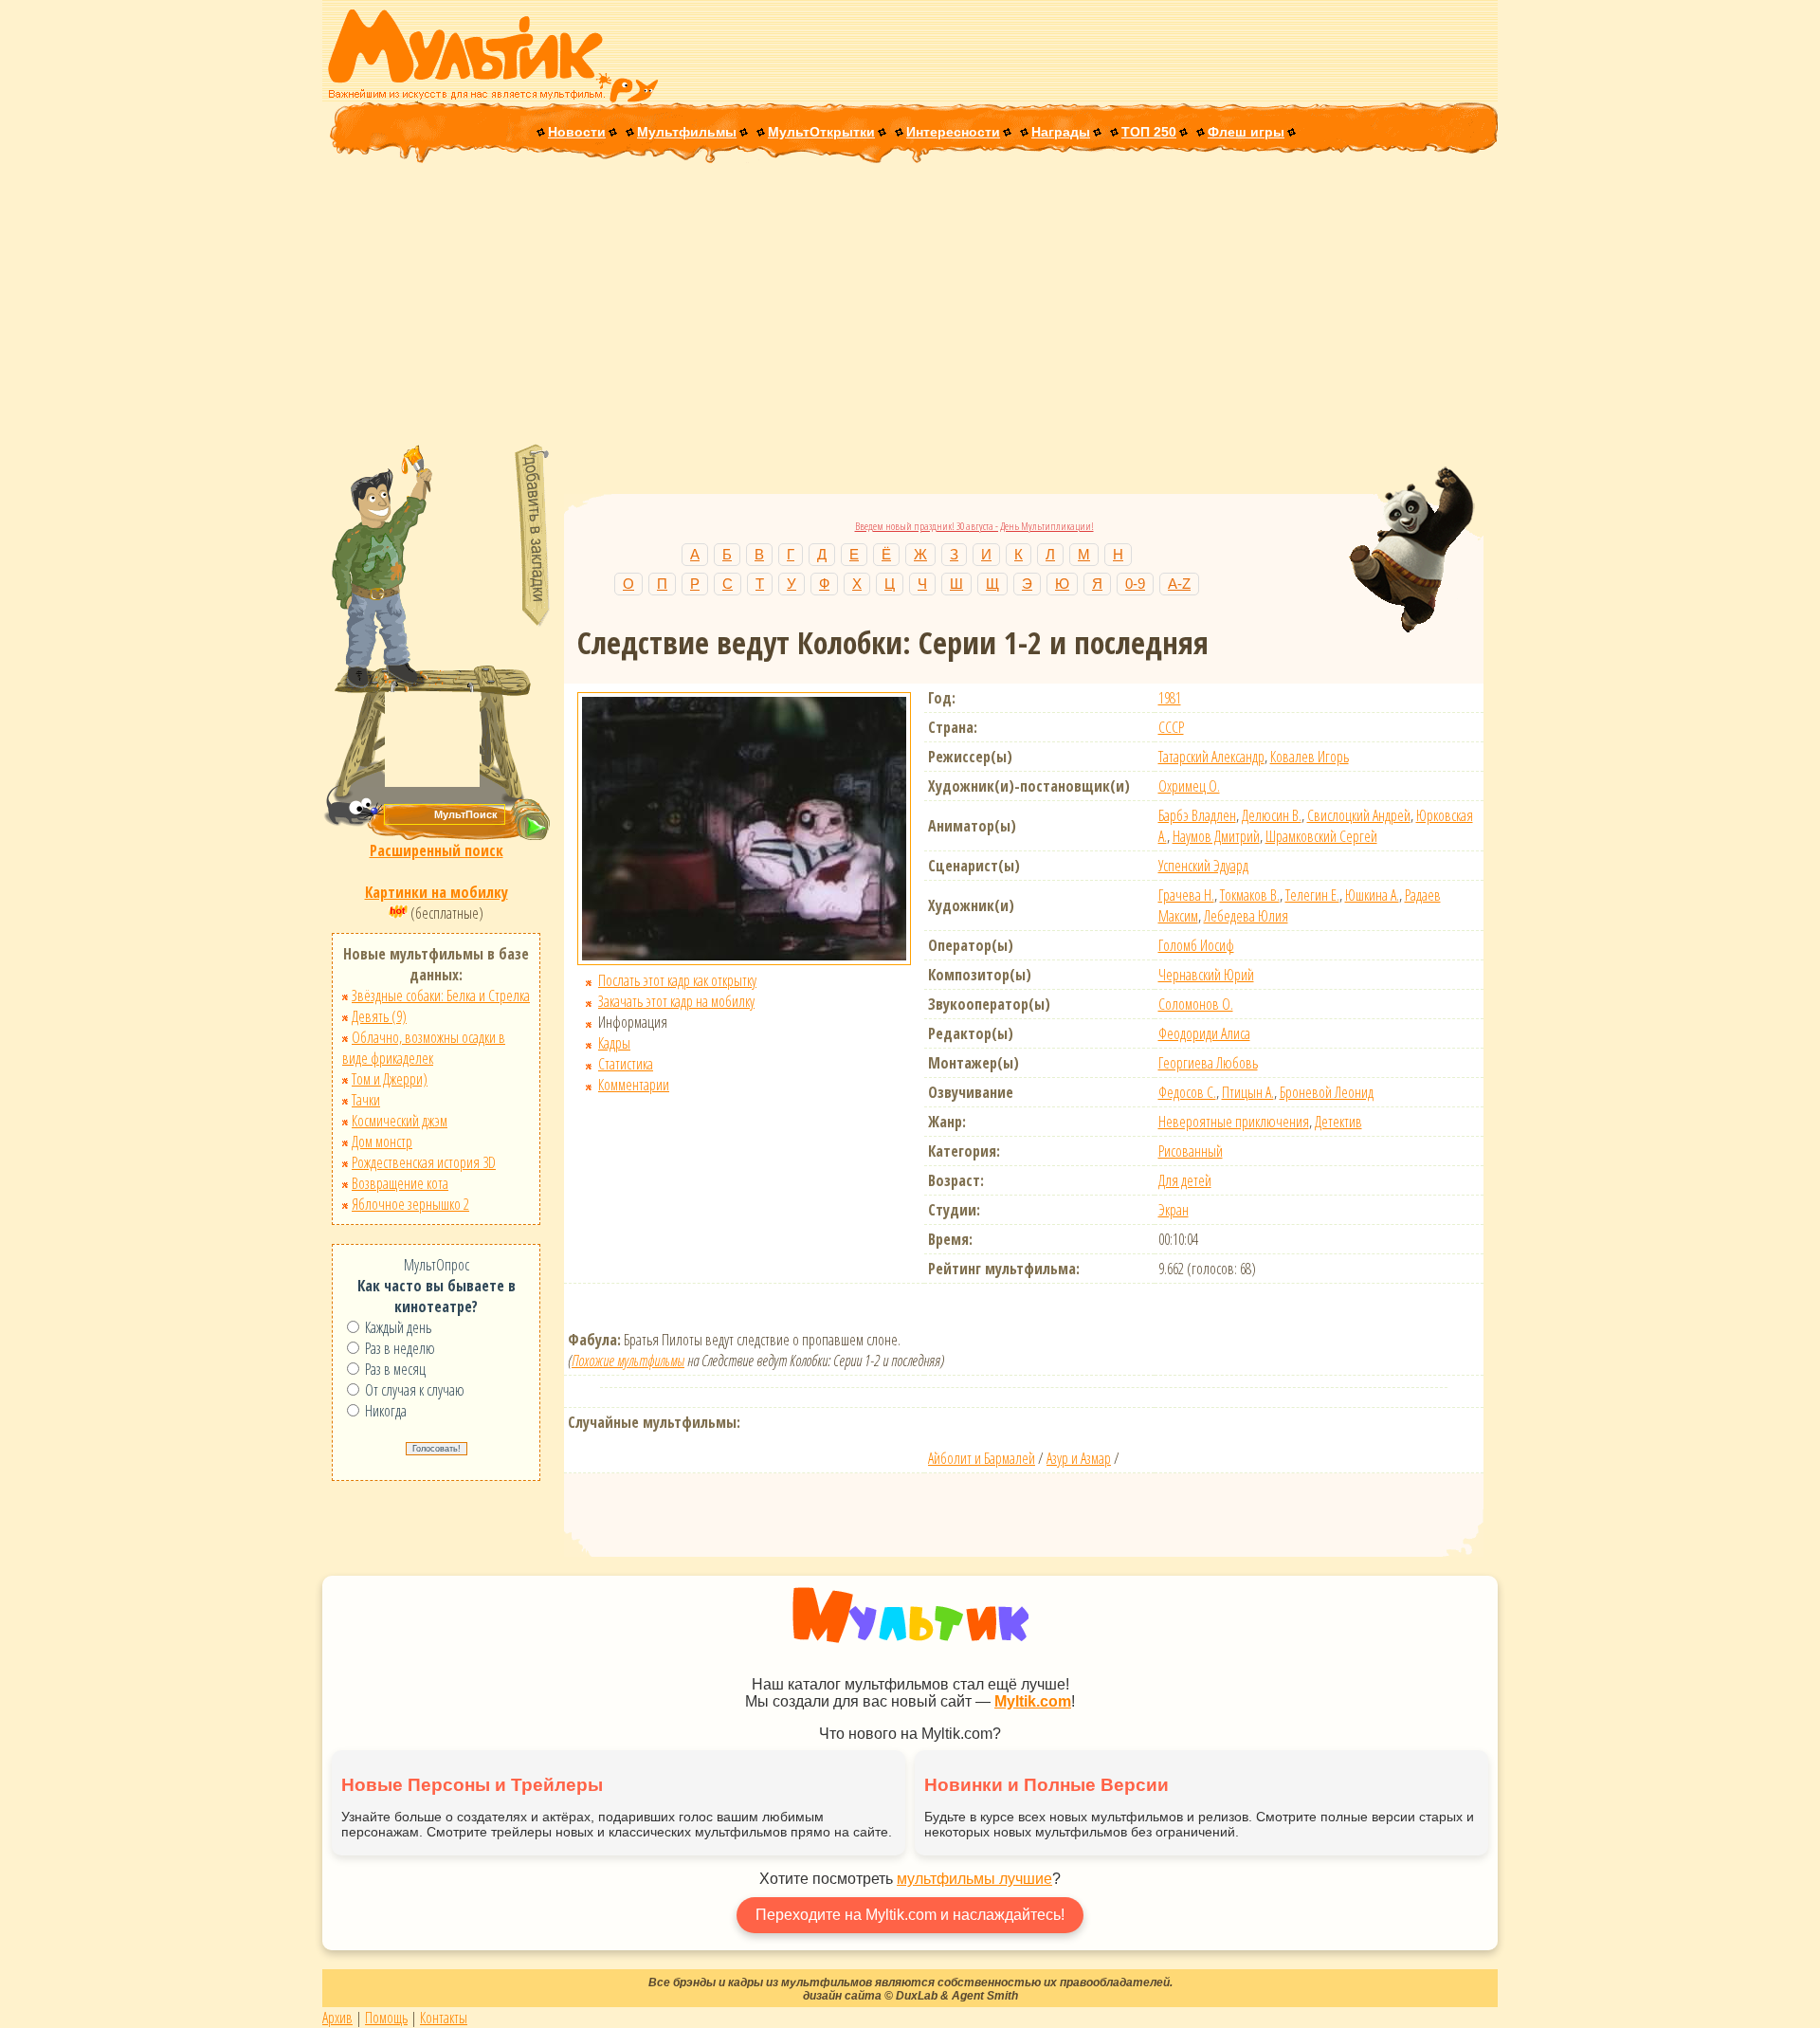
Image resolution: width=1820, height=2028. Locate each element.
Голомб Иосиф (1196, 945)
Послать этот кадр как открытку (677, 980)
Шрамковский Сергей (1321, 836)
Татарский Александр (1211, 757)
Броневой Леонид (1327, 1092)
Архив (337, 2018)
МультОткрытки (821, 132)
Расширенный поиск (437, 850)
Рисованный (1191, 1151)
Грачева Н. (1186, 895)
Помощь (386, 2018)
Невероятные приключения (1234, 1122)
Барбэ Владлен (1197, 815)
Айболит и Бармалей (982, 1458)
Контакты (444, 2018)
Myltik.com (1033, 1701)
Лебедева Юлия (1246, 916)
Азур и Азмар (1079, 1458)
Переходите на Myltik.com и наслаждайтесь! (910, 1915)
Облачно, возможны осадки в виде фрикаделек (424, 1048)
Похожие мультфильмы (628, 1361)
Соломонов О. (1196, 1004)
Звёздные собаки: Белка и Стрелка (441, 996)
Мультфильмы (687, 132)
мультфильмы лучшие (974, 1879)
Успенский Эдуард (1203, 866)
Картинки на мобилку (437, 892)
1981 (1170, 698)
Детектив (1338, 1122)
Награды (1061, 132)
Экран (1174, 1210)
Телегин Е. (1312, 895)
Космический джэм (400, 1121)
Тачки (366, 1100)
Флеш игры (1246, 132)
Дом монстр (382, 1142)
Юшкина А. (1372, 895)
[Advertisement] (910, 305)
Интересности (953, 132)
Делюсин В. (1272, 815)
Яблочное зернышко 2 (410, 1204)
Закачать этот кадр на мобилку (676, 1001)
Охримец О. (1189, 786)
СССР (1171, 727)
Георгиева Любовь (1208, 1063)
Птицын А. (1248, 1092)
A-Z (1179, 584)
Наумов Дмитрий (1216, 836)
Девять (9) (379, 1016)
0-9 (1135, 584)
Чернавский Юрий (1206, 975)
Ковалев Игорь (1310, 757)
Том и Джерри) (390, 1079)
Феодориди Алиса (1204, 1033)
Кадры (614, 1043)
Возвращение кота (400, 1183)
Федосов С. (1187, 1092)
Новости (577, 132)
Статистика (626, 1064)
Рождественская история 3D (424, 1162)
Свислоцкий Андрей (1359, 815)
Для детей (1185, 1180)
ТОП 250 (1149, 132)
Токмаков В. (1250, 895)
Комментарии (634, 1085)
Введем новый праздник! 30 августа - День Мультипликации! (974, 526)
